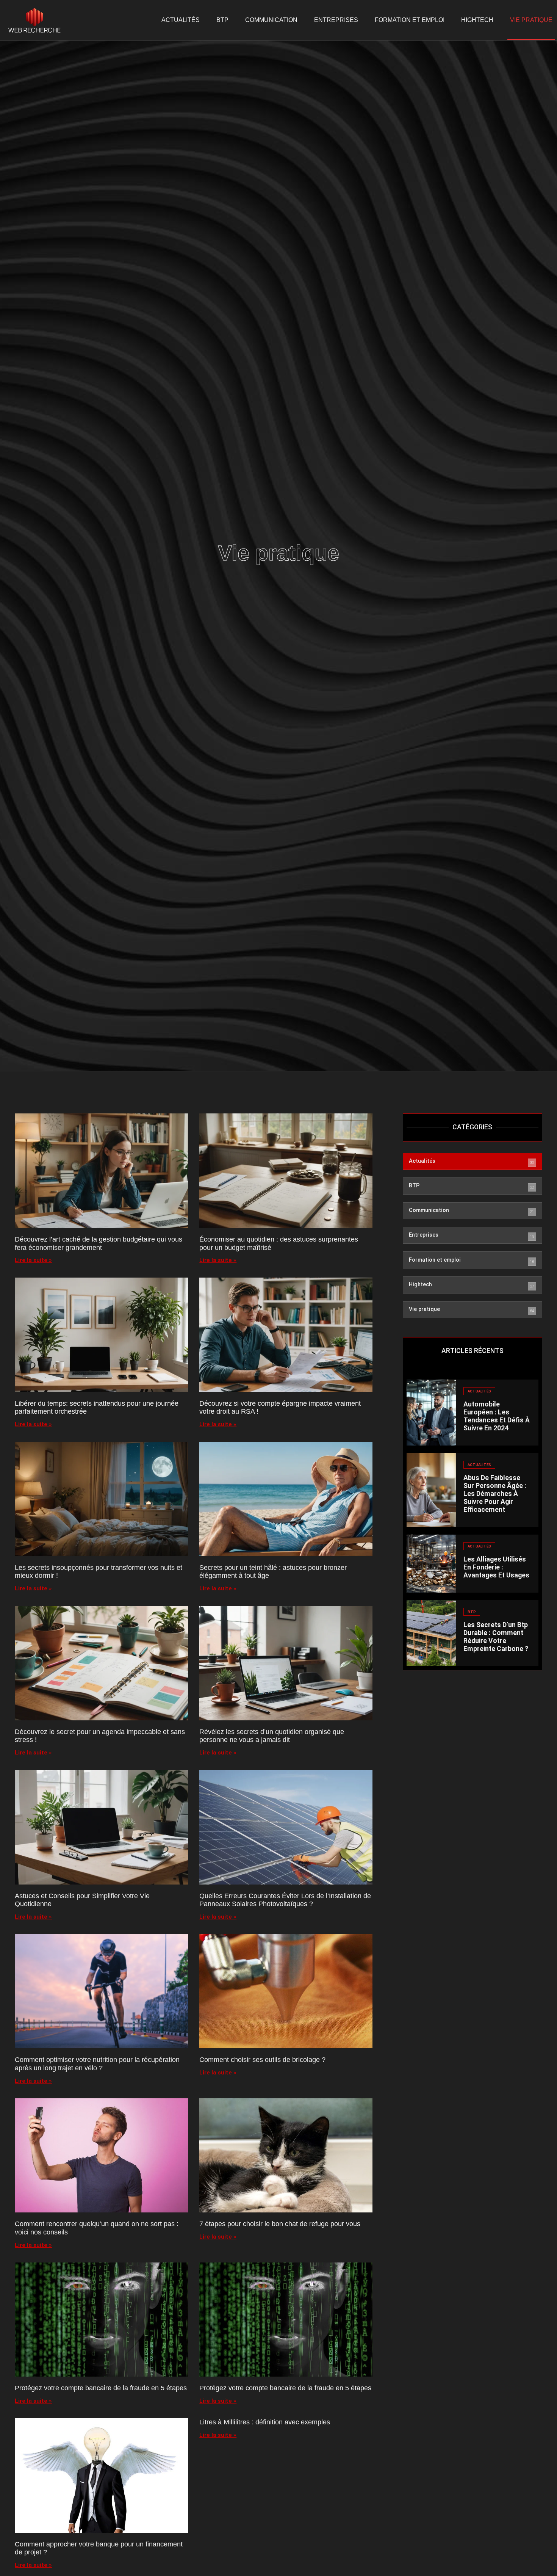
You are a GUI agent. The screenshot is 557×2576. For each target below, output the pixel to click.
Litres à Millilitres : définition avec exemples (265, 2422)
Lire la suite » (33, 1260)
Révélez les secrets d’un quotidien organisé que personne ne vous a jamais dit (272, 1736)
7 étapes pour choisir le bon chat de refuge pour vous (280, 2224)
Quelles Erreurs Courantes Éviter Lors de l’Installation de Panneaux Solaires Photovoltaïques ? (285, 1900)
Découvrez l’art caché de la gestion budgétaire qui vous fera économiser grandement (99, 1243)
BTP (222, 20)
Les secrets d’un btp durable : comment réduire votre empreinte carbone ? (496, 1637)
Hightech (477, 20)
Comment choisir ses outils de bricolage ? (262, 2060)
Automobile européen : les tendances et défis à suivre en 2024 (497, 1416)
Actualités (181, 20)
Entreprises (336, 20)
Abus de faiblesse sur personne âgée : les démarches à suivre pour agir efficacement (495, 1494)
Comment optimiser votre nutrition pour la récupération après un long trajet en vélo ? (97, 2064)
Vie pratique (531, 20)
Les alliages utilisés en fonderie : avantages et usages (496, 1567)
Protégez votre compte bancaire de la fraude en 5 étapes (101, 2388)
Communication (271, 20)
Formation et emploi (410, 20)
